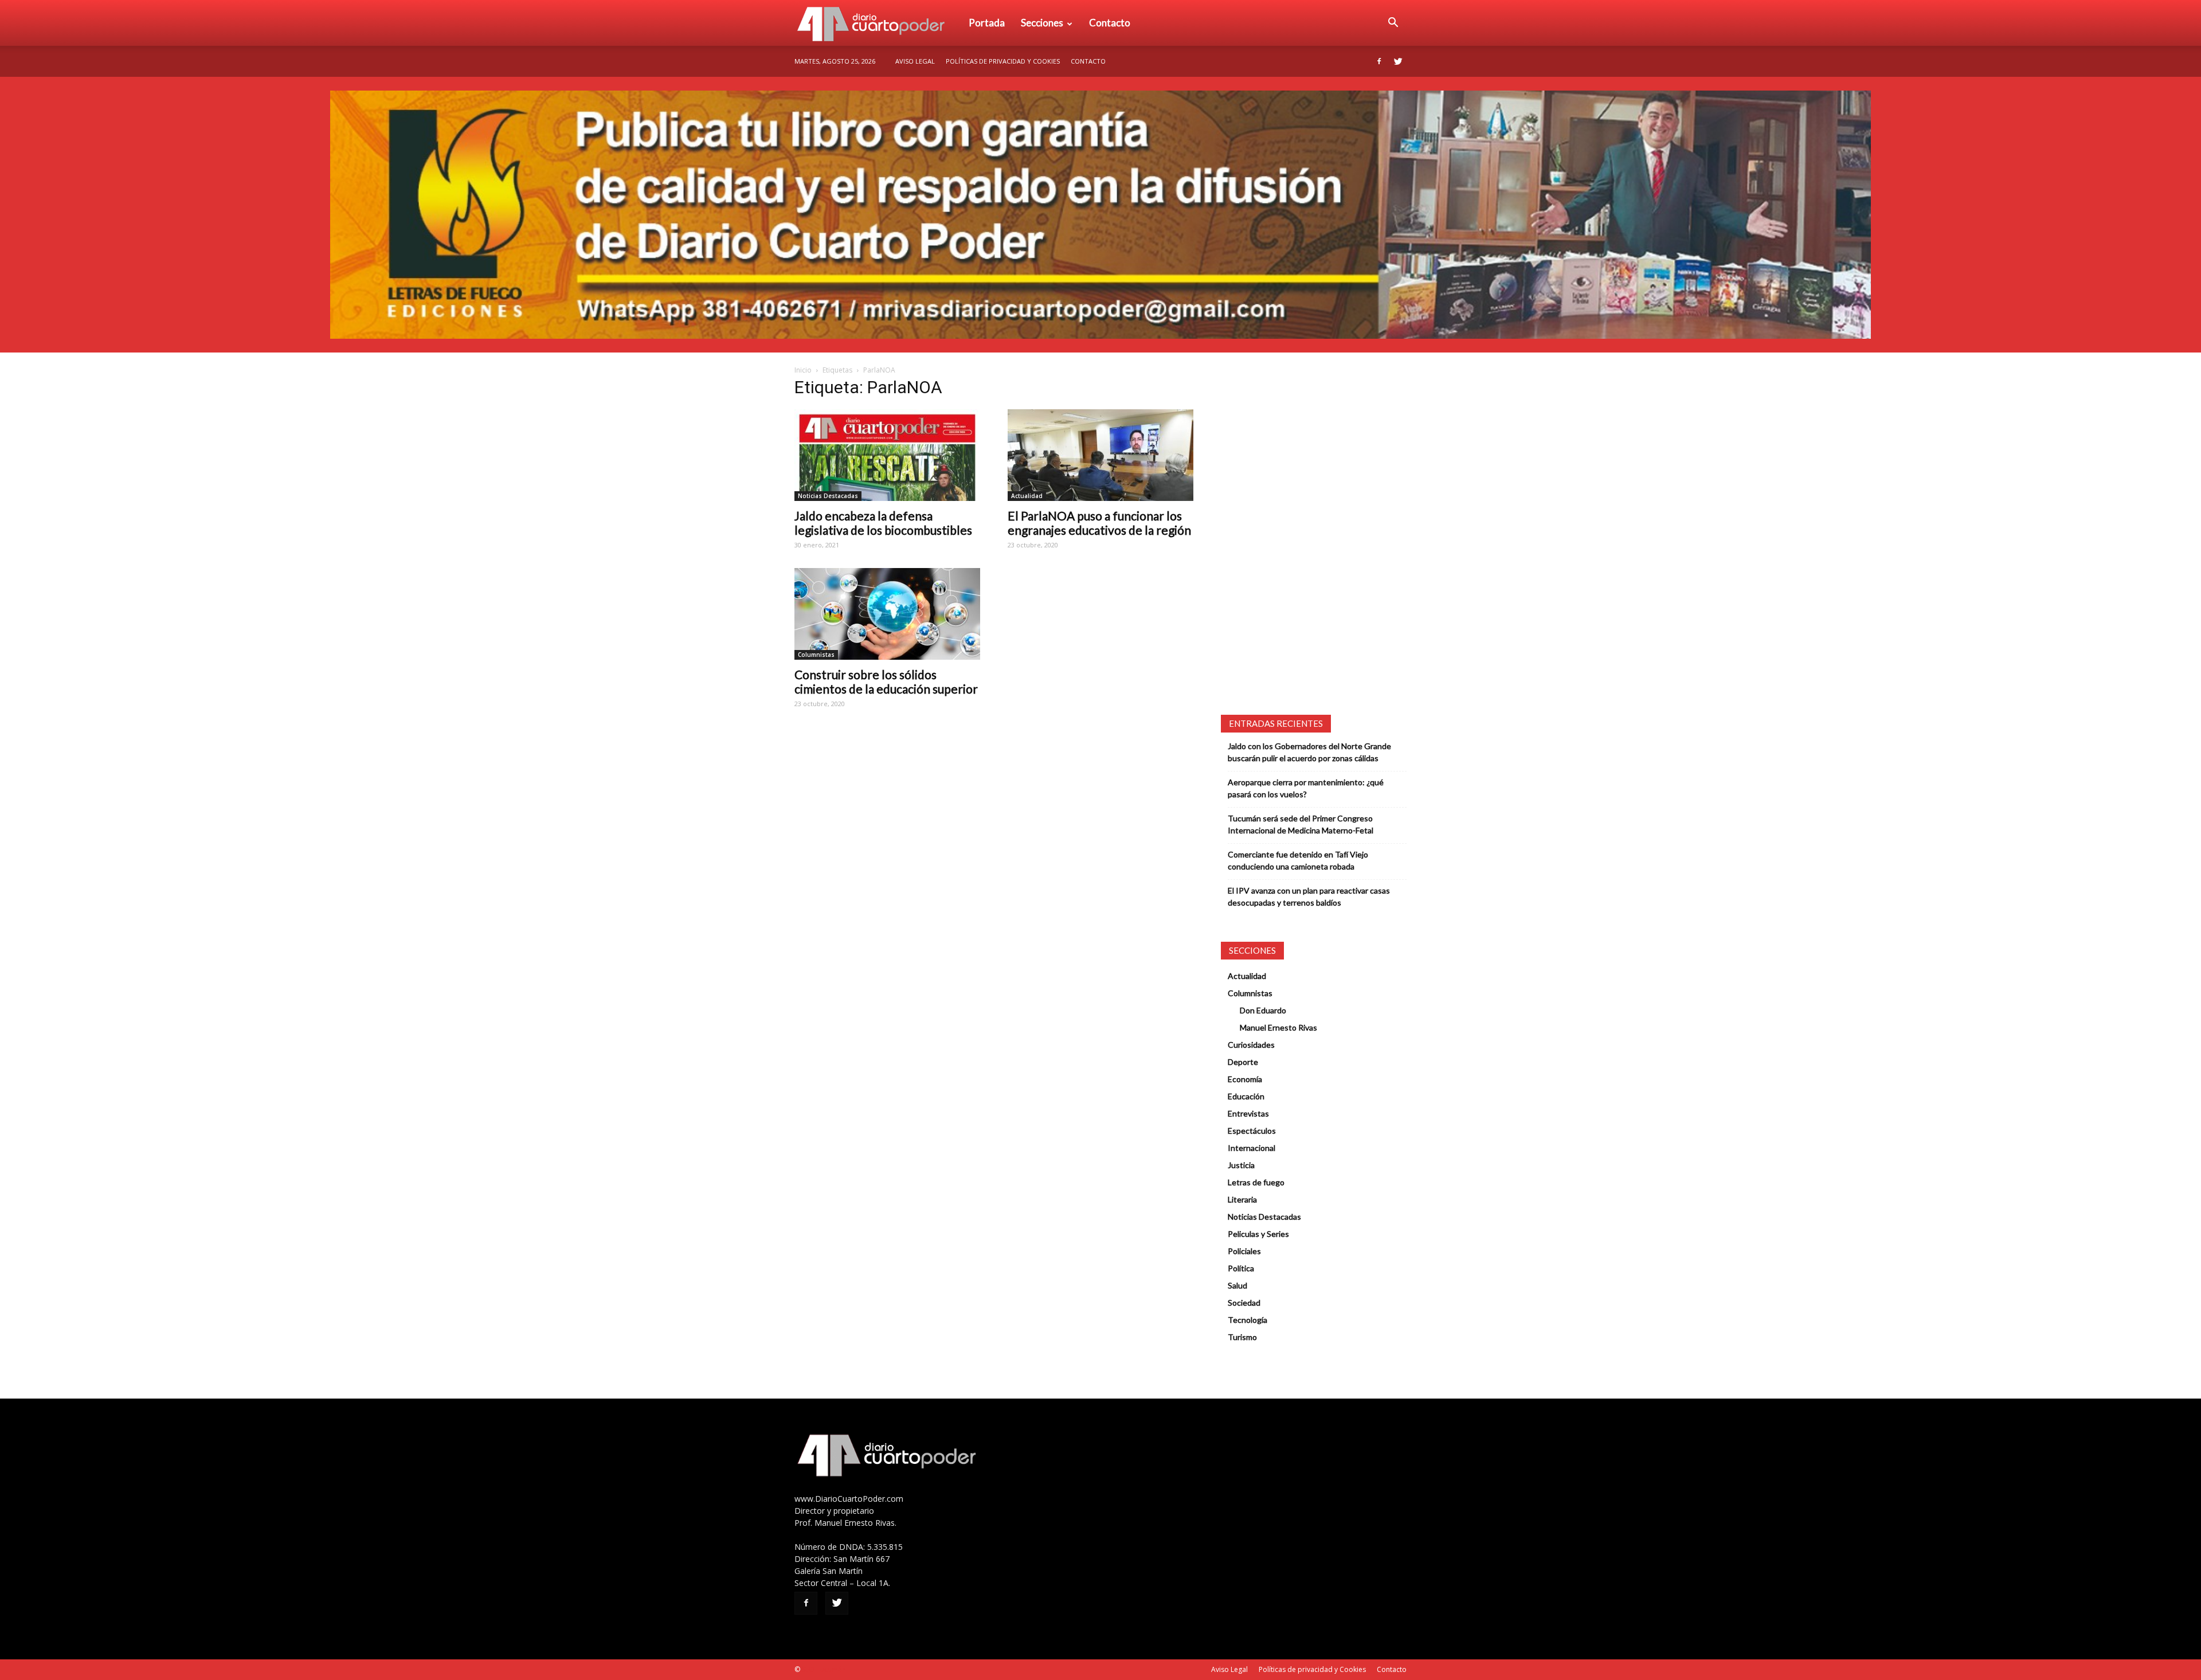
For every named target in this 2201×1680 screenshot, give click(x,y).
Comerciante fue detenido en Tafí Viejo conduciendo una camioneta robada (1298, 860)
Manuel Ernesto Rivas (1278, 1027)
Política (1241, 1268)
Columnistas (816, 655)
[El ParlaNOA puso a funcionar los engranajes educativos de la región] (1100, 455)
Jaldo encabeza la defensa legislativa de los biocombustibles (883, 523)
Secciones (1042, 23)
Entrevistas (1248, 1113)
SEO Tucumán (824, 1669)
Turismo (1242, 1337)
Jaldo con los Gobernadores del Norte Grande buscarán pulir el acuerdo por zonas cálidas (1309, 752)
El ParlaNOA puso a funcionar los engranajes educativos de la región (1099, 523)
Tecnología (1248, 1320)
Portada (987, 23)
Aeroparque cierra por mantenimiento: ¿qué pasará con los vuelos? (1306, 788)
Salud (1237, 1285)
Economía (1245, 1079)
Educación (1246, 1096)
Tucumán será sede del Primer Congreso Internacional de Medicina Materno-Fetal (1301, 824)
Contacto (1110, 23)
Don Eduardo (1263, 1010)
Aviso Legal (915, 61)
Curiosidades (1251, 1045)
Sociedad (1244, 1303)
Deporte (1243, 1062)
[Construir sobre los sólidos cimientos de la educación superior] (887, 614)
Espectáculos (1252, 1131)
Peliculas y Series (1258, 1234)
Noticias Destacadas (828, 496)
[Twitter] (1398, 61)
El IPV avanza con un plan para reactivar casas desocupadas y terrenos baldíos (1309, 896)
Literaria (1242, 1199)
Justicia (1241, 1165)
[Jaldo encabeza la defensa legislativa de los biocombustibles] (887, 455)
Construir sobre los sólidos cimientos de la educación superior (886, 682)
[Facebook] (1379, 61)
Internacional (1252, 1148)
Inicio (803, 370)
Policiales (1244, 1251)
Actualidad (1027, 496)
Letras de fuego (1256, 1182)
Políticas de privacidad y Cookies (1003, 61)
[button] (1393, 23)
